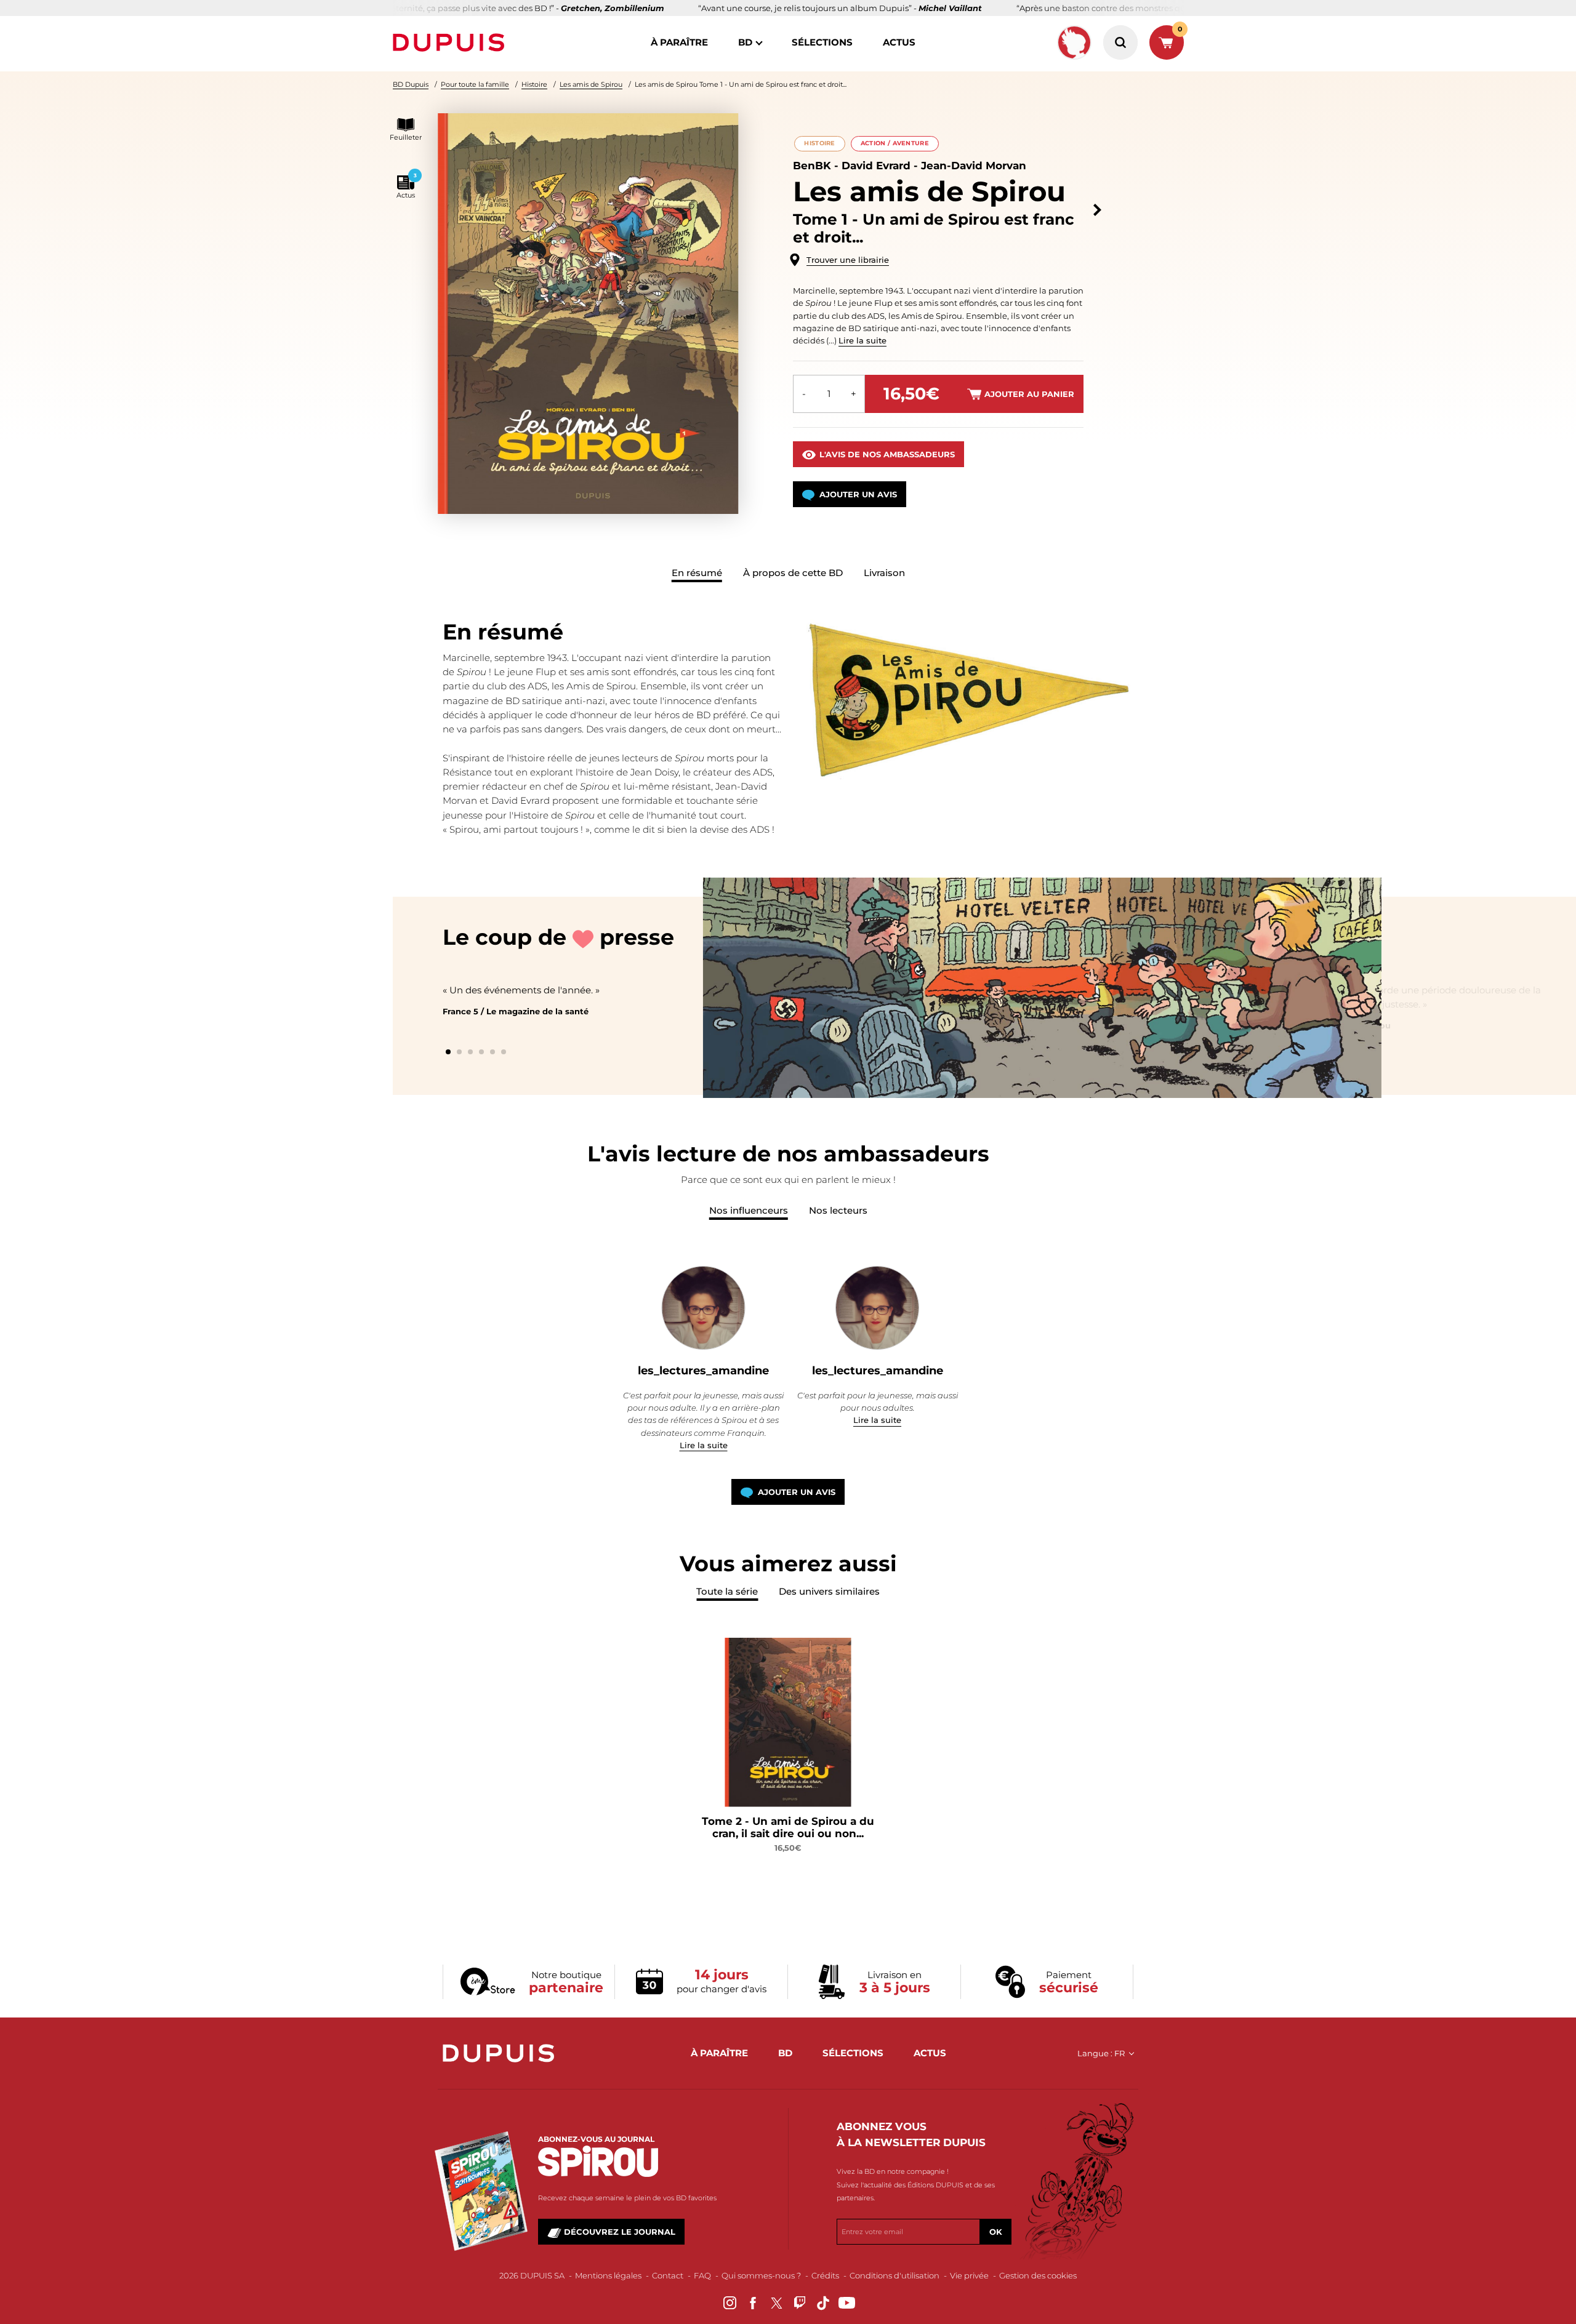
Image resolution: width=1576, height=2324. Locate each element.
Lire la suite (862, 340)
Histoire (534, 84)
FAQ (702, 2275)
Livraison (884, 573)
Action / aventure (895, 143)
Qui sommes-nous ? (761, 2275)
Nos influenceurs (749, 1210)
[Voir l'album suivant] (1097, 210)
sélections (822, 42)
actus (899, 42)
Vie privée (969, 2275)
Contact (668, 2275)
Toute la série (727, 1591)
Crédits (825, 2275)
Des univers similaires (829, 1591)
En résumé (697, 573)
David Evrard (876, 166)
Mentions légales (608, 2275)
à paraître (679, 42)
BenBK (812, 166)
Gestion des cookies (1038, 2275)
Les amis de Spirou (591, 84)
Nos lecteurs (838, 1210)
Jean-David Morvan (974, 166)
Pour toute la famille (475, 84)
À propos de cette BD (793, 573)
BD (745, 42)
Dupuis (451, 42)
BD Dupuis (411, 84)
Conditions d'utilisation (895, 2275)
